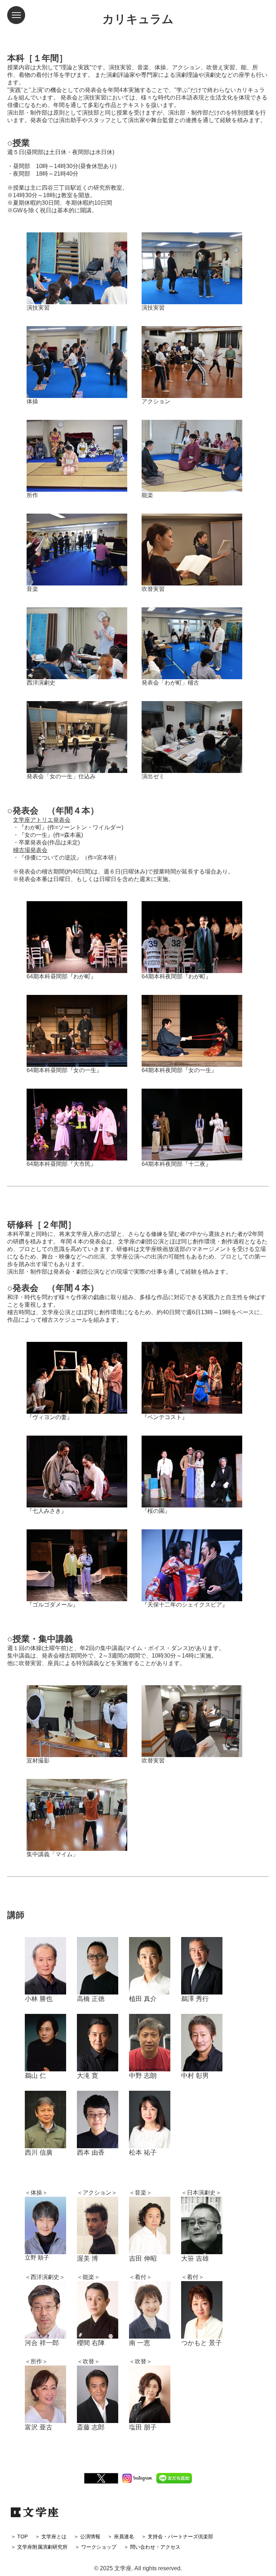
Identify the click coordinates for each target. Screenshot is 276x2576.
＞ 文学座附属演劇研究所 (39, 2547)
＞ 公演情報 (87, 2536)
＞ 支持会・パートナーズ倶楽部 (177, 2536)
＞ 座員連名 (121, 2536)
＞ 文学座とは (51, 2536)
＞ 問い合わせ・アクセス (152, 2547)
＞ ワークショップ (96, 2547)
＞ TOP (19, 2536)
